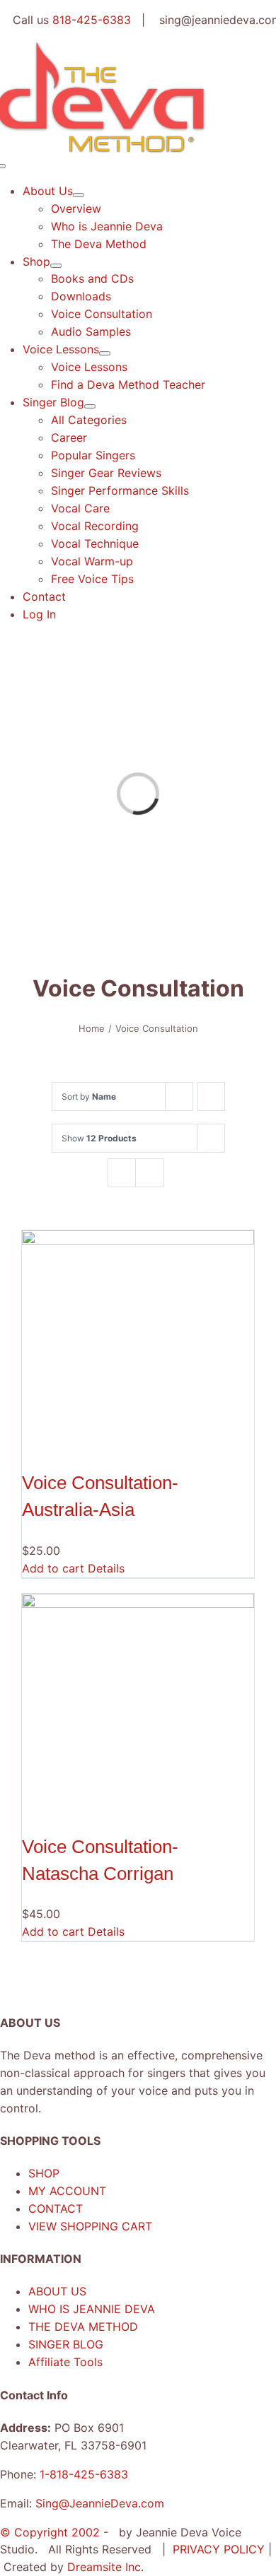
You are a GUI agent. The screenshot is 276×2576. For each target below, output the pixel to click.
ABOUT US (57, 2291)
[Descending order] (211, 1096)
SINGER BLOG (66, 2344)
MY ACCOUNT (67, 2191)
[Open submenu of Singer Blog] (90, 406)
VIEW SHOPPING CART (90, 2226)
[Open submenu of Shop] (56, 266)
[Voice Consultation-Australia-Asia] (138, 1346)
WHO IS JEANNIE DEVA (92, 2309)
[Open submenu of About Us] (79, 195)
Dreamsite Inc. (105, 2567)
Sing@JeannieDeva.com (100, 2503)
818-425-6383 (92, 20)
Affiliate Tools (65, 2362)
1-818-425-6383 (84, 2474)
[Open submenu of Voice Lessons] (105, 353)
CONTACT (56, 2209)
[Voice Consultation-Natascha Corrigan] (138, 1710)
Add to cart (53, 1568)
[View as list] (150, 1173)
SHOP (44, 2173)
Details (106, 1568)
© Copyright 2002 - (56, 2532)
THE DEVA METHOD (83, 2327)
